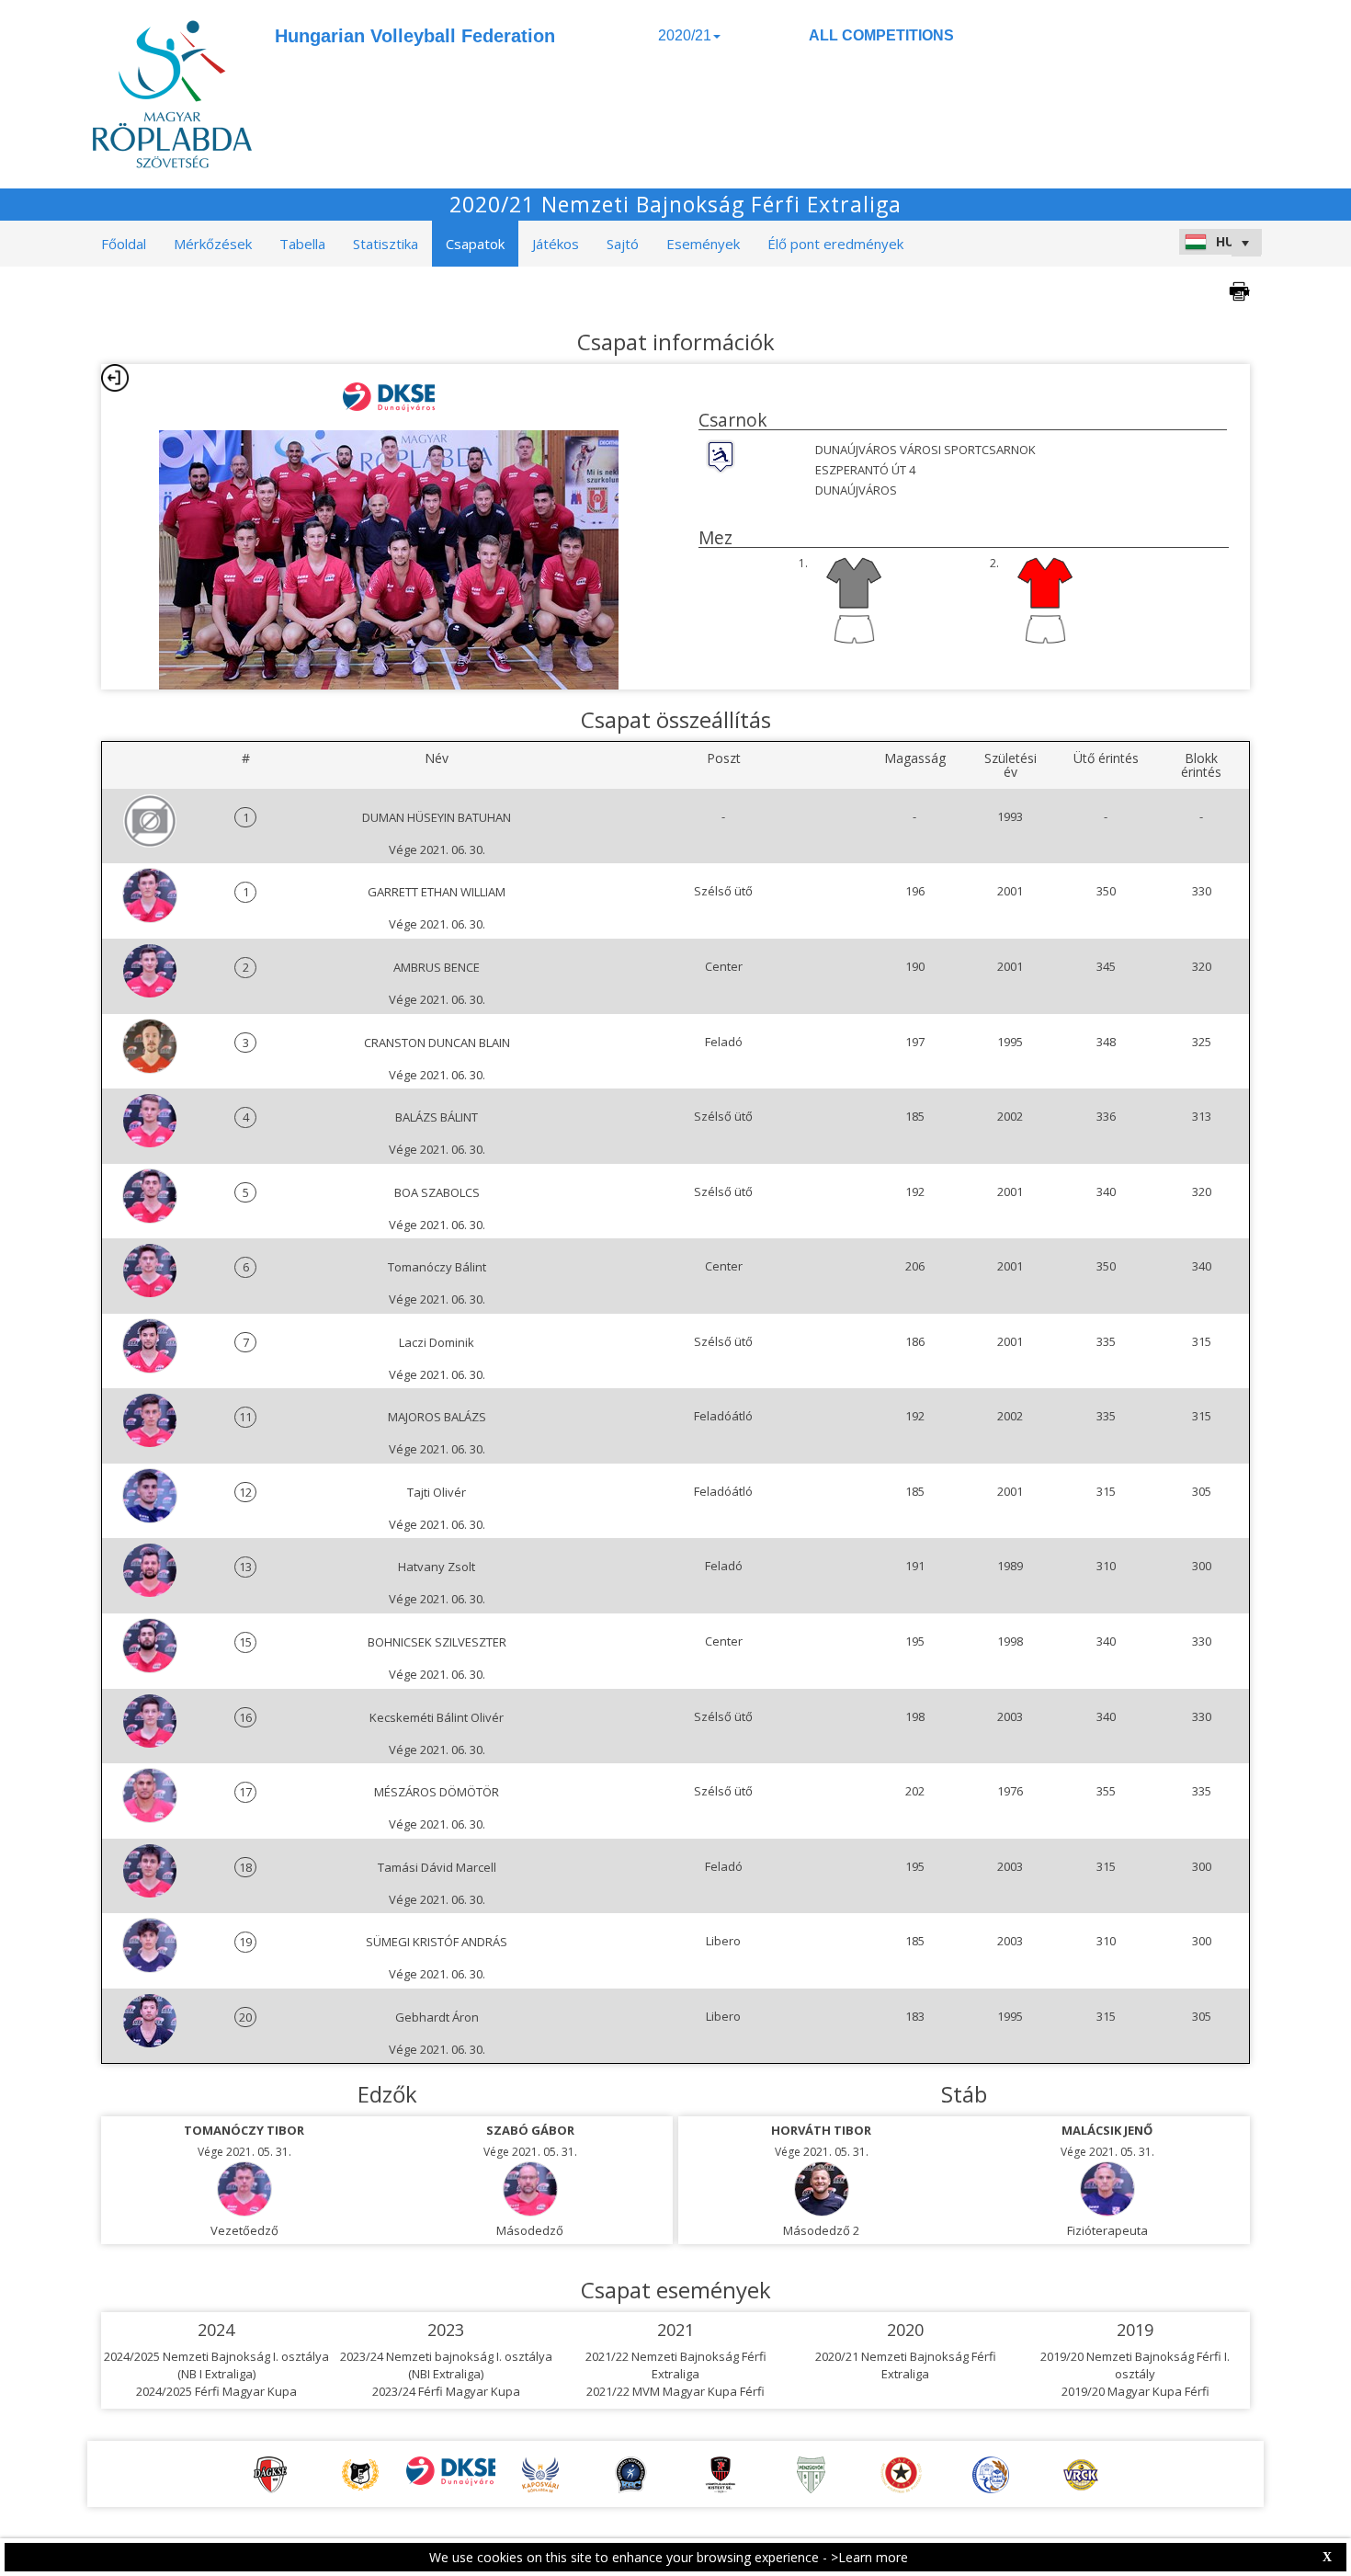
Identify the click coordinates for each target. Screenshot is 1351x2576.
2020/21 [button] (685, 35)
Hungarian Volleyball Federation (415, 36)
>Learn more (869, 2557)
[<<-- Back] (115, 378)
